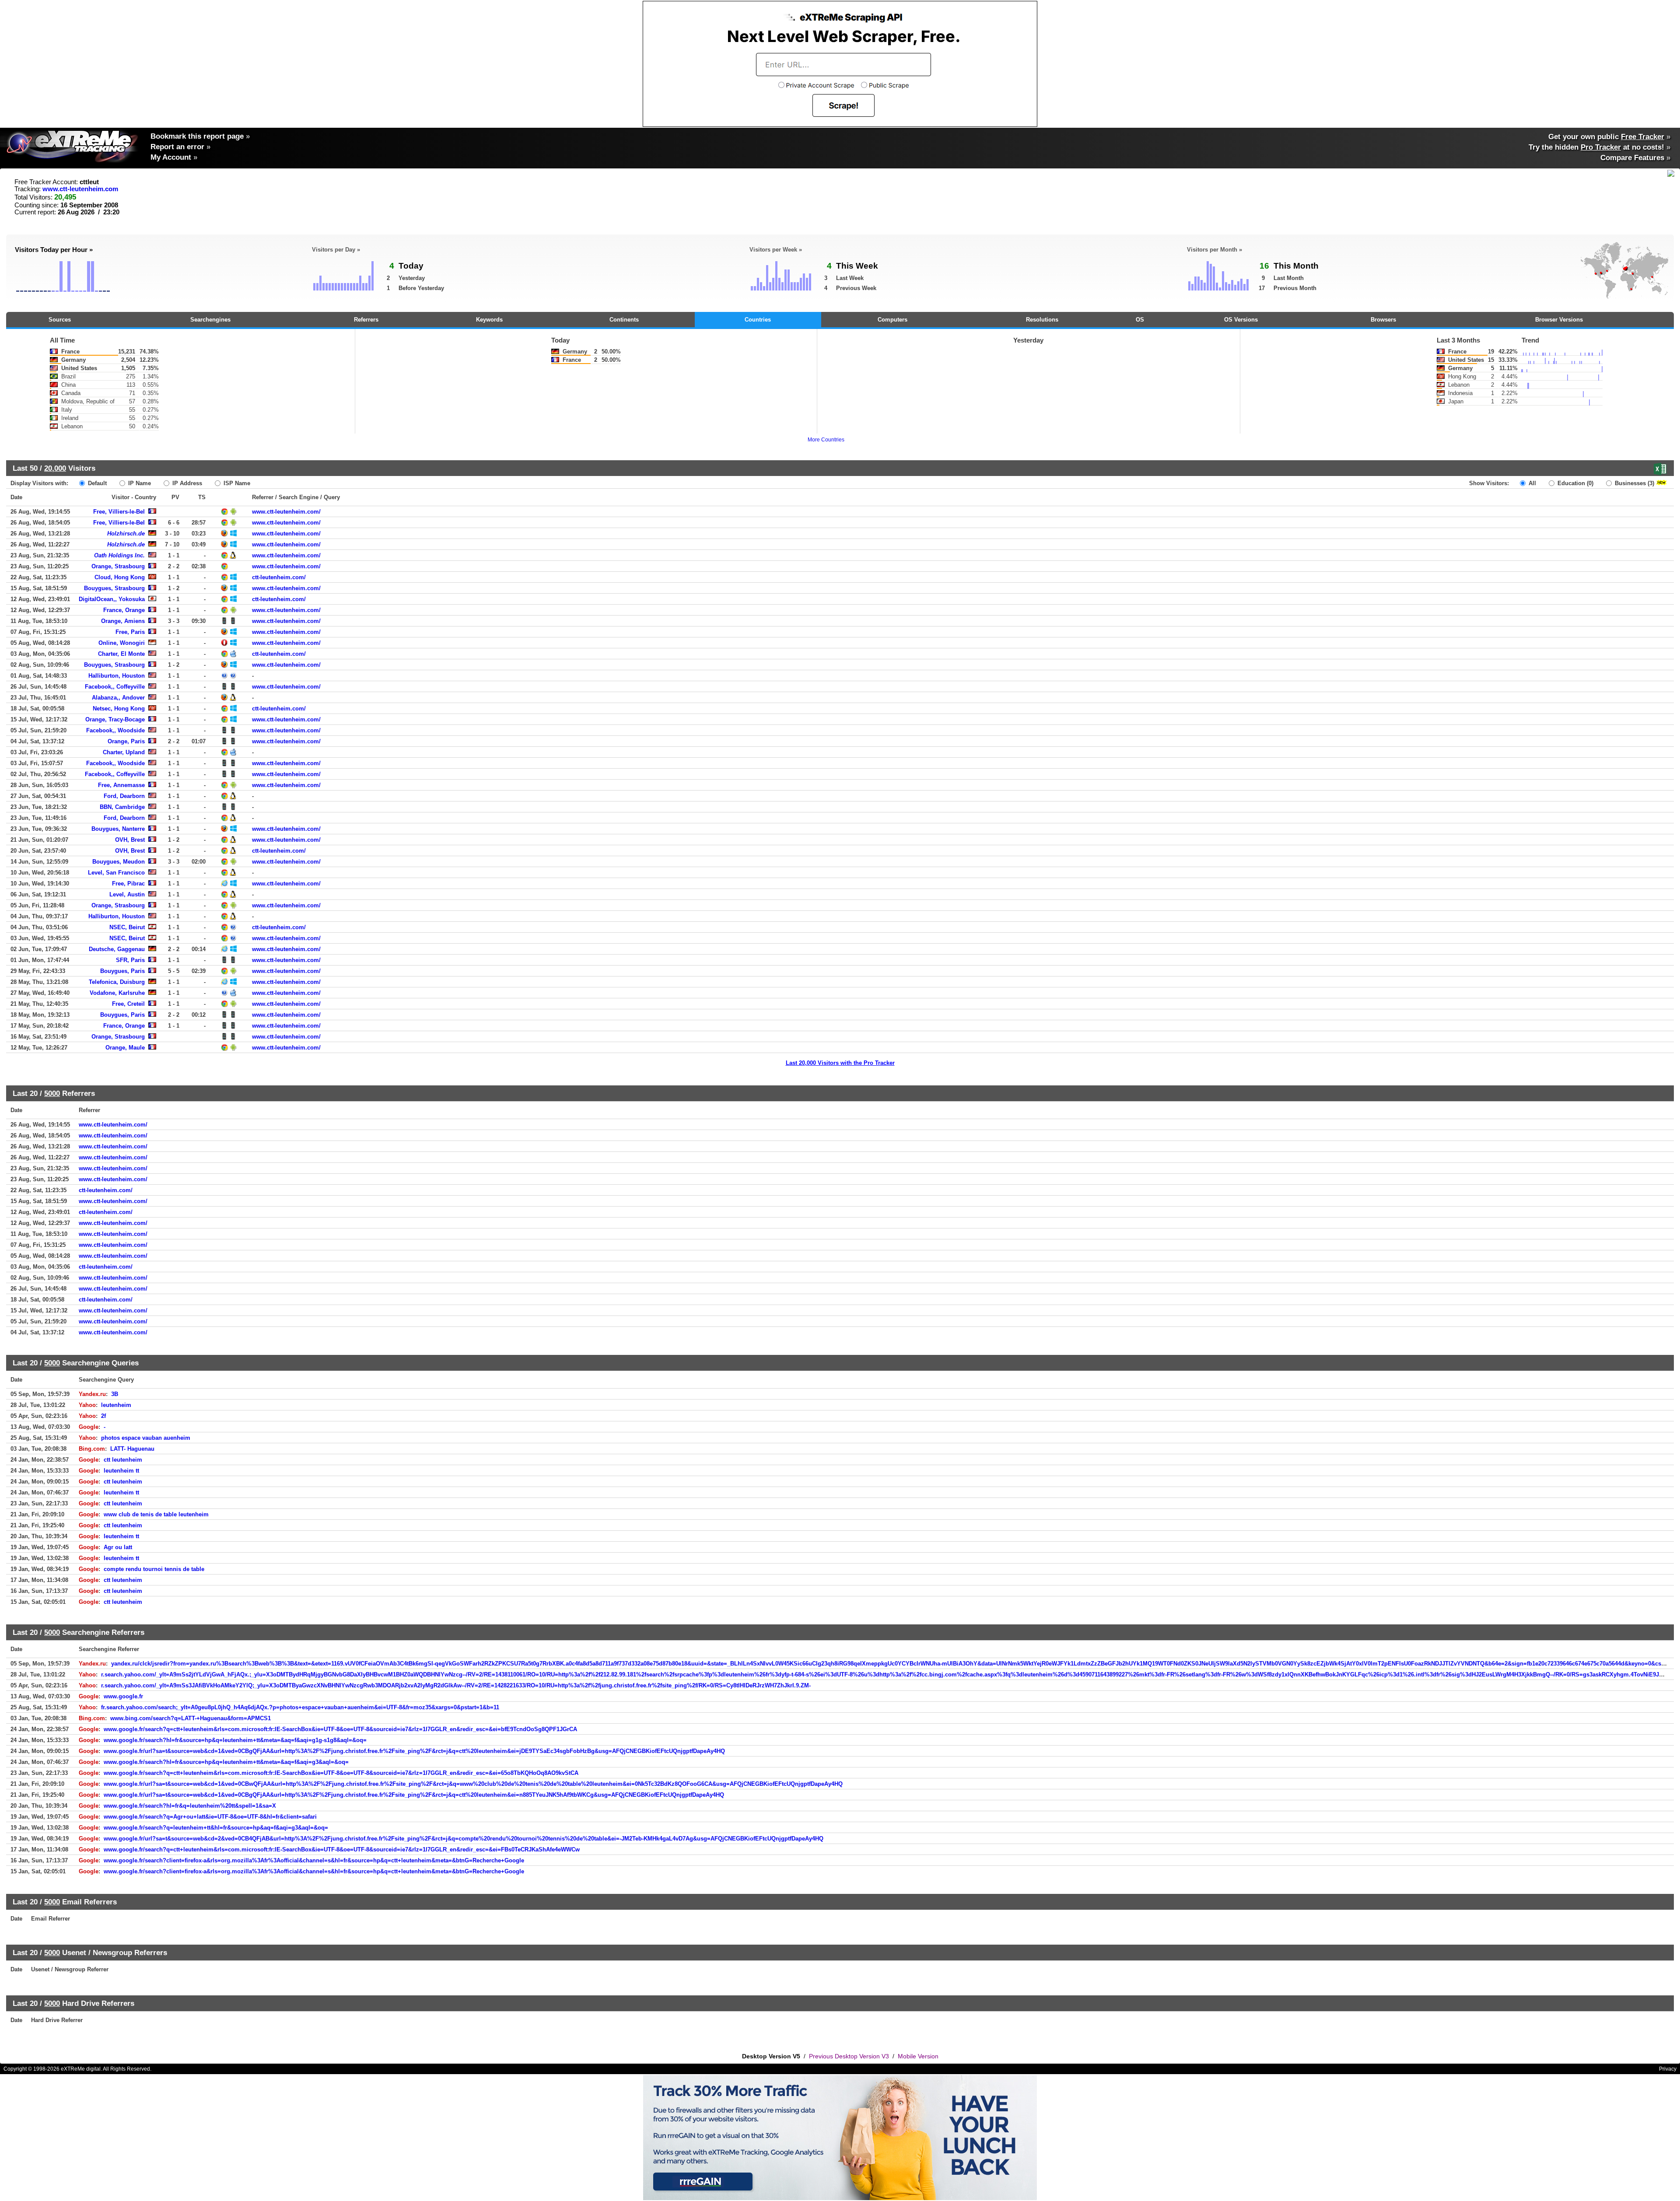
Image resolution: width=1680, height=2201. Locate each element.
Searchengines (210, 320)
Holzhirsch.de (126, 534)
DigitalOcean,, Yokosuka (112, 599)
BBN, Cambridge (122, 807)
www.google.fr (123, 1696)
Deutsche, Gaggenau (117, 949)
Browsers (1383, 320)
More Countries (826, 440)
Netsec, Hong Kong (119, 709)
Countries (758, 320)
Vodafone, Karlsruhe (117, 993)
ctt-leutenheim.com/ (279, 577)
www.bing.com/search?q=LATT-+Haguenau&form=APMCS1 (191, 1718)
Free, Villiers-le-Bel (119, 512)
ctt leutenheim (123, 1460)
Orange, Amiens (123, 621)
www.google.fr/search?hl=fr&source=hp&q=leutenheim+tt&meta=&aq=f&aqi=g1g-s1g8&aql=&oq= (235, 1740)
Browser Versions (1559, 320)
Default (96, 483)
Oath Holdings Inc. (119, 555)
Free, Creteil (128, 1004)
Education (1575, 483)
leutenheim (116, 1405)
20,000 (55, 468)
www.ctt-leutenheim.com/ (286, 512)
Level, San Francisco (116, 873)
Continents (624, 320)
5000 (52, 1093)
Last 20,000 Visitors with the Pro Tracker (840, 1063)
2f (103, 1416)
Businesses (1634, 483)
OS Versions (1241, 320)
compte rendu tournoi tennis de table (154, 1569)
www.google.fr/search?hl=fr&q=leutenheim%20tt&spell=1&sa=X (190, 1806)
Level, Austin (127, 894)
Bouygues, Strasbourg (114, 588)
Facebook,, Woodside (115, 730)
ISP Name (236, 483)
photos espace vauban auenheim (146, 1438)
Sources (60, 320)
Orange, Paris (126, 741)
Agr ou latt (118, 1547)
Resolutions (1042, 320)
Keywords (489, 320)
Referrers (366, 320)
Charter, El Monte (121, 654)
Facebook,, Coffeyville (115, 687)
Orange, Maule (125, 1048)
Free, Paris (130, 632)
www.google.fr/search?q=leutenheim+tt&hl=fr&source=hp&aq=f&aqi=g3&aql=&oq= (216, 1828)
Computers (892, 320)
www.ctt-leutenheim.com (80, 189)
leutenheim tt (121, 1471)
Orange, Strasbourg (118, 566)
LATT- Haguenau (132, 1449)
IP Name (139, 483)
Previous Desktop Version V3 (849, 2056)
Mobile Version (918, 2056)
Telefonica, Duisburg (117, 982)
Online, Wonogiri (122, 643)
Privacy (1668, 2069)
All (1531, 483)
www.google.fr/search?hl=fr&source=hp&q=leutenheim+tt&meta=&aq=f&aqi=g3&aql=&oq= (226, 1762)
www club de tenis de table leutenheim (156, 1514)
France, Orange (124, 610)
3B (115, 1394)
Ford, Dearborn (124, 796)
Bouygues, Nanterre (118, 829)
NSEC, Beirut (127, 927)
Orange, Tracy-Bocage (115, 719)
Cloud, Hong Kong (120, 577)
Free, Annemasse (121, 785)
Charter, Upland (124, 752)
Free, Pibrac (128, 884)
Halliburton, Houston (117, 676)
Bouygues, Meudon (119, 862)
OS (1140, 320)
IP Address (186, 483)
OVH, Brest (130, 840)
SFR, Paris (130, 960)
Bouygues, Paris (122, 971)
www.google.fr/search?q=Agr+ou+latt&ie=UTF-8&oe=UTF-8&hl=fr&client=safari (210, 1817)
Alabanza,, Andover (118, 698)
